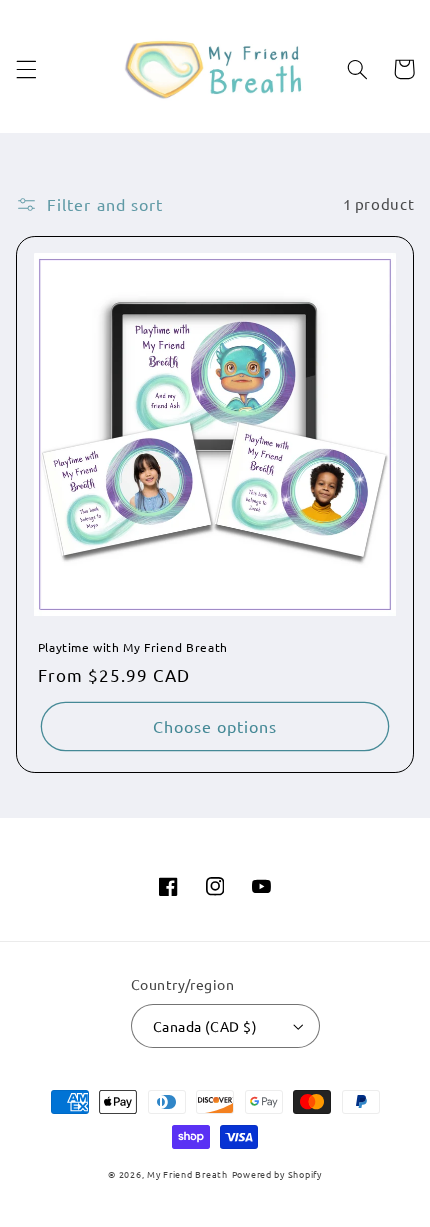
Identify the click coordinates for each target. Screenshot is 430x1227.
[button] (26, 69)
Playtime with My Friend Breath (133, 647)
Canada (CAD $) (205, 1026)
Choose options (215, 726)
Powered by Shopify (277, 1174)
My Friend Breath (187, 1174)
